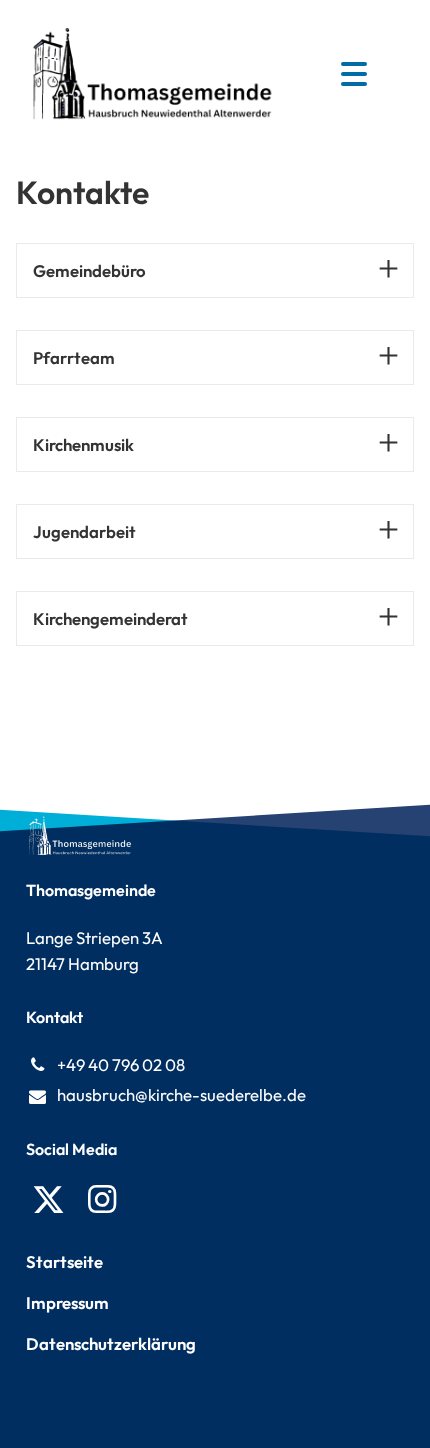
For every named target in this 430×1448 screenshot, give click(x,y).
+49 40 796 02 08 (121, 1064)
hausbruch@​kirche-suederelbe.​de (181, 1094)
